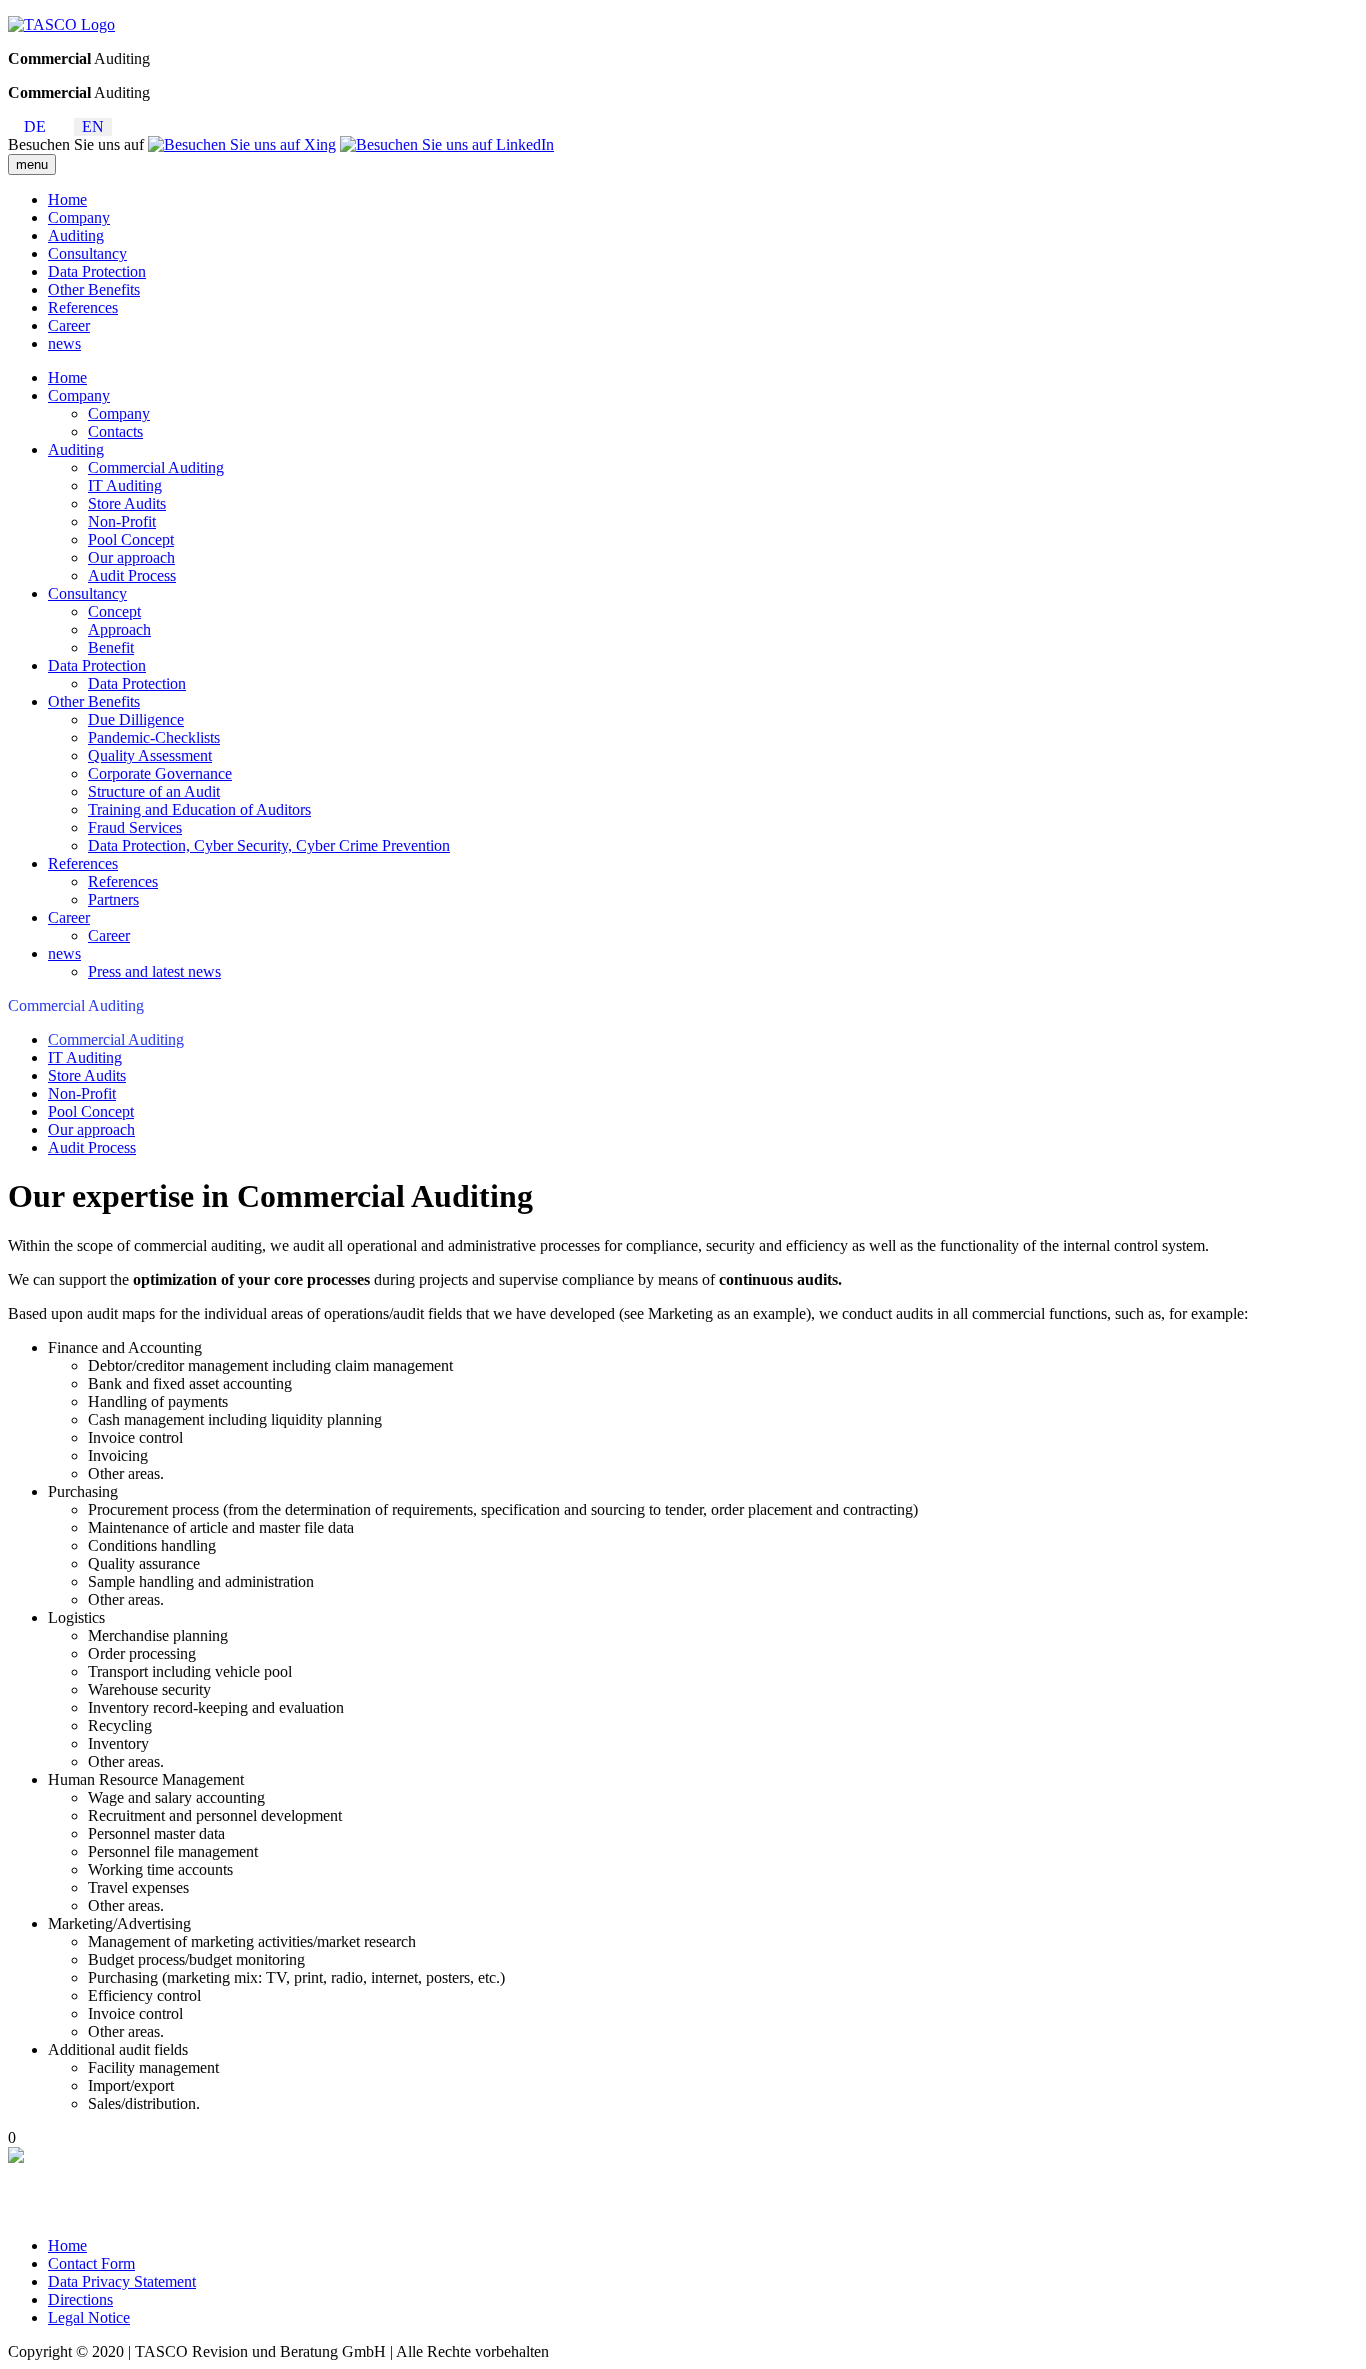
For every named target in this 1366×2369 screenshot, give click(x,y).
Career (69, 325)
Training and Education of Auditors (199, 809)
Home (67, 199)
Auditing (76, 235)
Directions (80, 2299)
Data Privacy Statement (122, 2281)
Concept (114, 611)
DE (35, 126)
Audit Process (132, 575)
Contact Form (91, 2263)
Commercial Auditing (156, 467)
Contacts (115, 431)
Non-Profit (122, 521)
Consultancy (87, 253)
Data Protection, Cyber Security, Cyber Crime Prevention (269, 845)
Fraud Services (135, 827)
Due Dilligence (136, 719)
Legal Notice (89, 2317)
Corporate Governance (160, 773)
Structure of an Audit (154, 791)
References (83, 307)
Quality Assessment (150, 755)
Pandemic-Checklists (154, 737)
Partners (113, 899)
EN (93, 126)
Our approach (131, 557)
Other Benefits (94, 289)
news (64, 343)
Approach (119, 629)
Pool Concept (131, 539)
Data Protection (97, 271)
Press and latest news (154, 971)
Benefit (111, 647)
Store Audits (127, 503)
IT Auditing (125, 485)
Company (79, 217)
